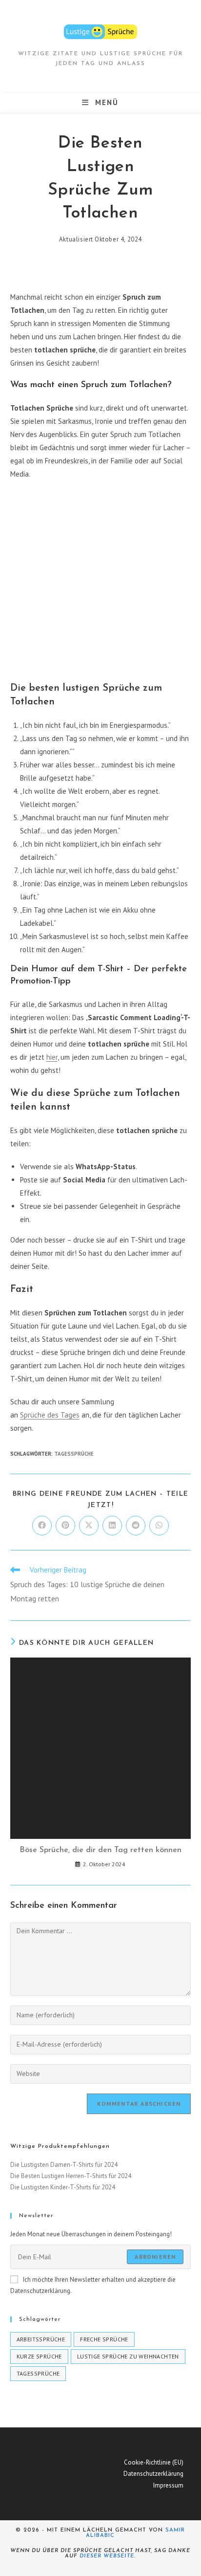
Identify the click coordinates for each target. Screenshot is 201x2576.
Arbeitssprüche (41, 2339)
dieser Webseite (107, 2556)
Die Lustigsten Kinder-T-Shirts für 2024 (63, 2187)
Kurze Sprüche (39, 2356)
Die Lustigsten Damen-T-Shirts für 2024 (64, 2165)
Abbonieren (155, 2257)
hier (52, 1057)
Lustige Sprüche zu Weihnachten (128, 2356)
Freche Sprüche (104, 2339)
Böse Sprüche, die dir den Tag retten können (100, 1850)
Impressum (168, 2485)
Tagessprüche (74, 1454)
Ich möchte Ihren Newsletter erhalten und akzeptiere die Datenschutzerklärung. (93, 2285)
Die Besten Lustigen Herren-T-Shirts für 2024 (71, 2176)
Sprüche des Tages (50, 1415)
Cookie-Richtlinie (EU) (154, 2462)
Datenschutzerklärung (153, 2474)
